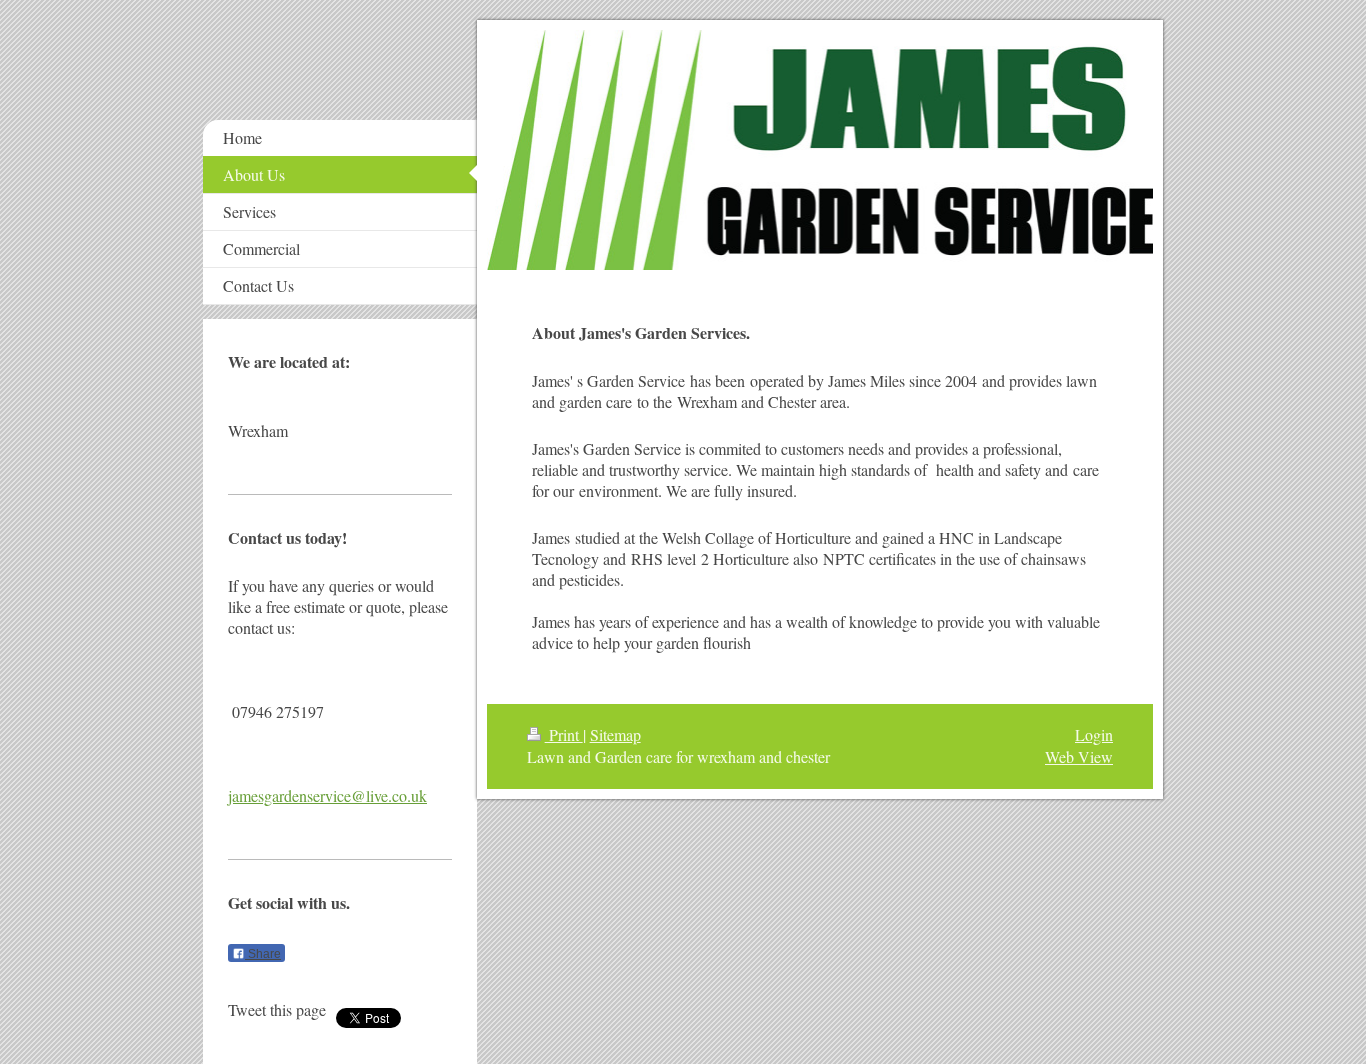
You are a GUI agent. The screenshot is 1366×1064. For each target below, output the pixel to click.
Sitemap (615, 734)
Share (263, 954)
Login (1094, 734)
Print (564, 734)
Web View (1079, 756)
